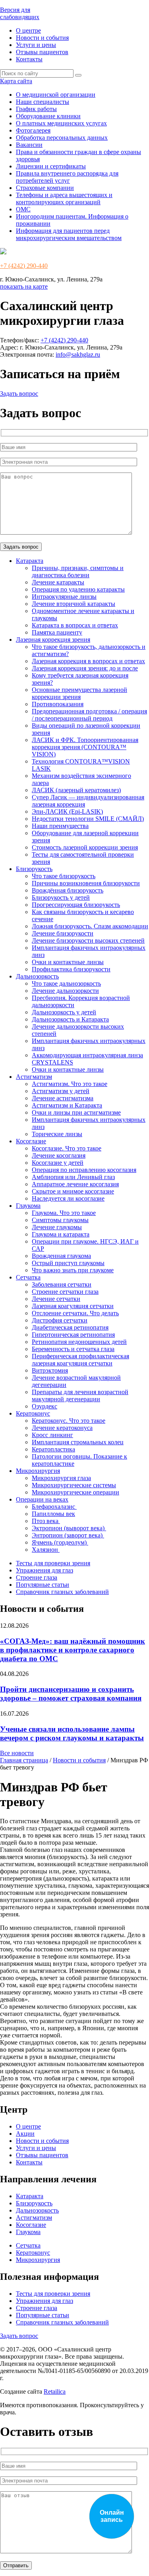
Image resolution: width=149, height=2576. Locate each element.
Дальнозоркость (37, 976)
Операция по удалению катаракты (78, 589)
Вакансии (29, 145)
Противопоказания (58, 704)
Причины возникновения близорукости (86, 883)
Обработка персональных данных (62, 138)
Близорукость (34, 869)
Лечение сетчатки (56, 1299)
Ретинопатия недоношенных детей (79, 1342)
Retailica (55, 2391)
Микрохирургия (38, 1471)
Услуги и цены (36, 45)
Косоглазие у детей (58, 1163)
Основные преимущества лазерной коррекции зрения (79, 693)
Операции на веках (42, 1499)
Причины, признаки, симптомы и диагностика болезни (78, 571)
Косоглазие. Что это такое (67, 1148)
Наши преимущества (60, 826)
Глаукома (28, 1206)
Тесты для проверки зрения (53, 1563)
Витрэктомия (50, 1370)
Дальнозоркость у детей (64, 1012)
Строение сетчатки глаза (65, 1292)
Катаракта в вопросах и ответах (75, 625)
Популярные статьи (43, 1585)
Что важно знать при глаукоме (73, 1270)
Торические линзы (57, 1134)
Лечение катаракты (58, 582)
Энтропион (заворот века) (68, 1535)
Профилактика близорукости (71, 969)
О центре (28, 30)
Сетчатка (28, 1277)
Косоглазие (31, 1141)
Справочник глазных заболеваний (62, 1592)
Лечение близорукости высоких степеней (88, 940)
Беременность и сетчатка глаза (73, 1349)
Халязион (46, 1550)
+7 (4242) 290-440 (24, 266)
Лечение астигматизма (63, 1098)
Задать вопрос (19, 394)
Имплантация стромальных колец (78, 1442)
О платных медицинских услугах (61, 123)
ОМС (23, 209)
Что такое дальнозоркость (66, 983)
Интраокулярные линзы (64, 597)
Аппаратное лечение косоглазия (75, 1184)
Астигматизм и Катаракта (67, 1105)
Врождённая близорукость (68, 890)
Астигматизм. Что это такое (70, 1084)
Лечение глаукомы (57, 1227)
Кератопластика (53, 1449)
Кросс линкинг (52, 1435)
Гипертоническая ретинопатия (73, 1335)
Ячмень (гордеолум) (60, 1542)
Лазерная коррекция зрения (53, 640)
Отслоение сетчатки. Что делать (75, 1313)
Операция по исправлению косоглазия (84, 1170)
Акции (25, 2134)
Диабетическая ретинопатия (70, 1327)
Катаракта (30, 561)
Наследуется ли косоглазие (68, 1198)
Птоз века (46, 1521)
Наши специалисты (43, 102)
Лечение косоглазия (59, 1155)
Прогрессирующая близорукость (76, 905)
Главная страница (24, 1760)
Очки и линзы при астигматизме (76, 1112)
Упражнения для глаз (45, 1570)
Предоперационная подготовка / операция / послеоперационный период (89, 715)
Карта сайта (16, 81)
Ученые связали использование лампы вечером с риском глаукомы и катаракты (72, 1733)
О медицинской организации (56, 95)
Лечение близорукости (63, 933)
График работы (36, 109)
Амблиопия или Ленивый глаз (73, 1177)
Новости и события (42, 38)
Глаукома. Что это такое (64, 1213)
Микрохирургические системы (74, 1485)
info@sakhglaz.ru (78, 354)
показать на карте (24, 286)
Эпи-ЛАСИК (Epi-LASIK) (67, 811)
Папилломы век (53, 1514)
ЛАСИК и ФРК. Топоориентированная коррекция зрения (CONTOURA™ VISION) (85, 747)
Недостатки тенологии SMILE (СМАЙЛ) (88, 819)
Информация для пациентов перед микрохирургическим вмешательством (69, 234)
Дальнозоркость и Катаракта (70, 1019)
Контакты (29, 59)
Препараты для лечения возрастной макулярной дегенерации (80, 1395)
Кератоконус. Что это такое (69, 1421)
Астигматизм (34, 1077)
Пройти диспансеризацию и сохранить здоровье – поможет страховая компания (71, 1694)
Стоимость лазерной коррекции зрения (85, 847)
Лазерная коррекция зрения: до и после (85, 668)
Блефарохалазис (54, 1507)
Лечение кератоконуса (62, 1428)
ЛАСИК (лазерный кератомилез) (76, 790)
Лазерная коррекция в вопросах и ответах (88, 661)
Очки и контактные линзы (68, 962)
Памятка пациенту (57, 632)
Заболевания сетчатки (62, 1284)
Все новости (17, 1753)
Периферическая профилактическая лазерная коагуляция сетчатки (80, 1360)
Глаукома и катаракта (61, 1234)
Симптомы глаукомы (60, 1220)
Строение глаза (37, 1577)
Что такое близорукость (64, 876)
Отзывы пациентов (42, 52)
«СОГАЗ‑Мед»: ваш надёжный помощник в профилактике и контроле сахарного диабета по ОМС (73, 1650)
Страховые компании (45, 188)
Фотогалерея (33, 130)
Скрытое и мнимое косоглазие (73, 1191)
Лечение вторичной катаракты (74, 604)
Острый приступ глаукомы (68, 1263)
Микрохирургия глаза (61, 1478)
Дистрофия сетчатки (60, 1320)
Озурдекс (45, 1406)
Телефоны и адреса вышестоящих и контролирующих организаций (64, 198)
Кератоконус (33, 1413)
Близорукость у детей (61, 897)
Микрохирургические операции (75, 1492)
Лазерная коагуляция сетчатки (73, 1306)
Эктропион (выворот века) (69, 1528)
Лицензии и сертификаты (51, 166)
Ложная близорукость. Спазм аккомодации (90, 926)
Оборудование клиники (48, 116)
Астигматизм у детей (61, 1091)
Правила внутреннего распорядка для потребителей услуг (67, 177)
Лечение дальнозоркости (65, 991)
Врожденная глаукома (61, 1256)
